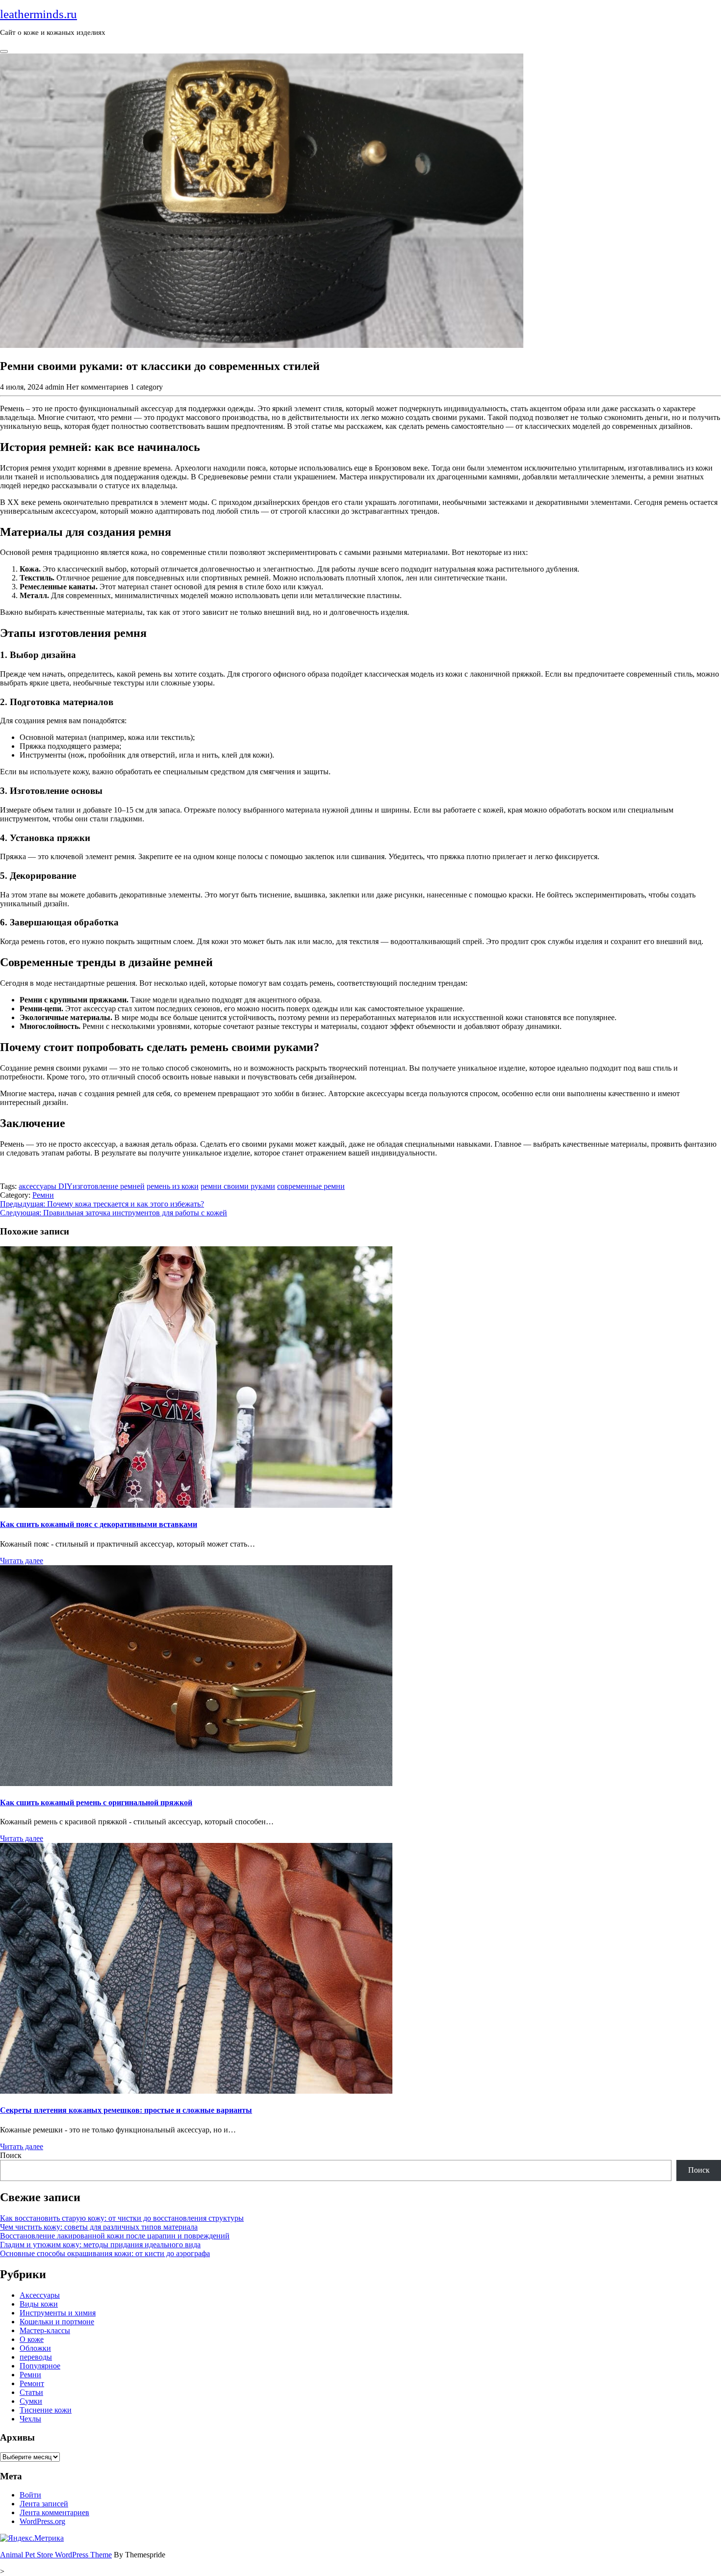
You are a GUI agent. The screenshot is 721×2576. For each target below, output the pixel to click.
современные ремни (311, 1186)
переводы (36, 2357)
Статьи (31, 2392)
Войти (30, 2495)
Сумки (31, 2401)
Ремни (43, 1195)
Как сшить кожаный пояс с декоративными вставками (99, 1524)
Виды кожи (39, 2304)
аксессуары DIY (46, 1186)
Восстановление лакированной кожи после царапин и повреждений (115, 2236)
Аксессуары (40, 2295)
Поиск (11, 2155)
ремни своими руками (238, 1186)
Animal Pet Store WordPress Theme (56, 2555)
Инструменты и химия (58, 2313)
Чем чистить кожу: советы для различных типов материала (99, 2227)
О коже (32, 2339)
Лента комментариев (54, 2512)
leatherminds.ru (39, 14)
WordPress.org (42, 2521)
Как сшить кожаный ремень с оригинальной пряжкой (96, 1802)
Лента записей (44, 2504)
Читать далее (22, 1561)
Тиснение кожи (46, 2410)
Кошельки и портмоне (57, 2322)
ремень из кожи (173, 1186)
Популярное (40, 2366)
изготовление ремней (109, 1186)
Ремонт (32, 2383)
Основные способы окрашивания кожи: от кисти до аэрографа (105, 2253)
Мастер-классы (45, 2330)
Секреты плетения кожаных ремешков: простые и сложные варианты (126, 2110)
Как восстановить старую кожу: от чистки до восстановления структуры (122, 2218)
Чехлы (30, 2419)
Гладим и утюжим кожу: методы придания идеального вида (100, 2245)
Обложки (35, 2348)
